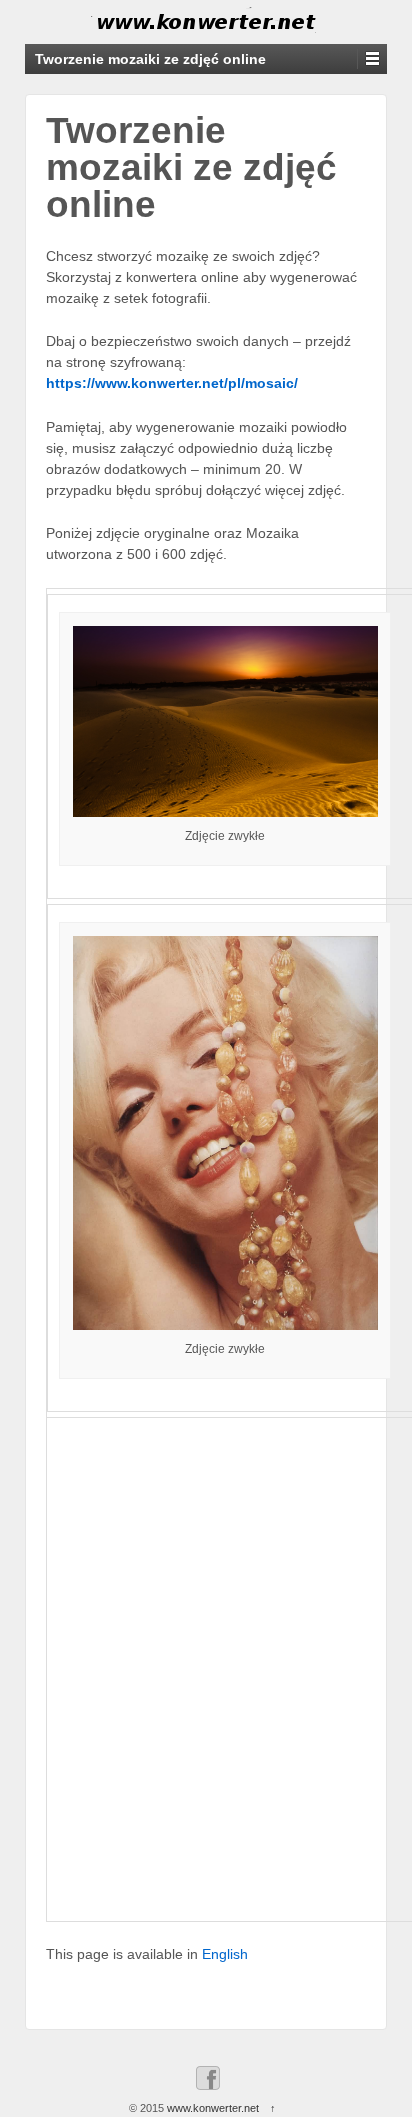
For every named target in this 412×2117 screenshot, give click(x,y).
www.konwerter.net (213, 2108)
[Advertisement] (206, 1677)
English (225, 1954)
